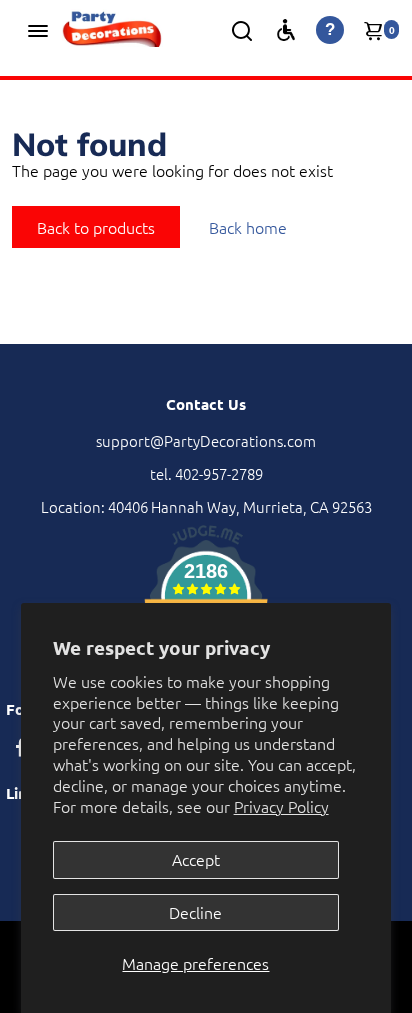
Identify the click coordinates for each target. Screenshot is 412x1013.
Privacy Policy (281, 806)
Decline (195, 912)
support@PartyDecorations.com (206, 440)
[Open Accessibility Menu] (286, 30)
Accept (196, 859)
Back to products (96, 227)
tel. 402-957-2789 (206, 473)
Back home (248, 227)
